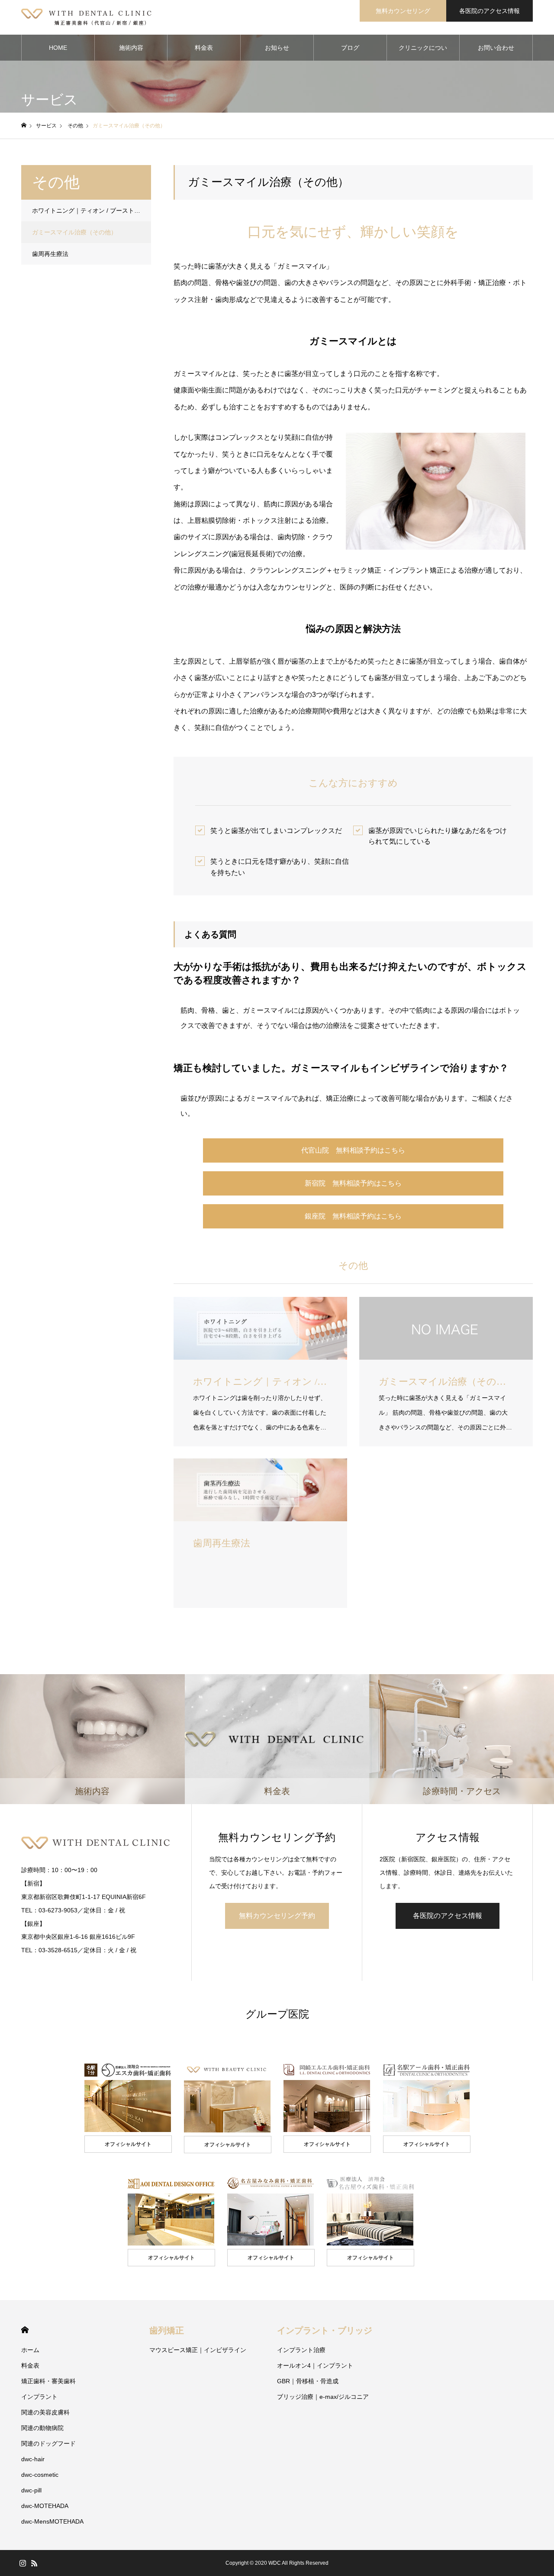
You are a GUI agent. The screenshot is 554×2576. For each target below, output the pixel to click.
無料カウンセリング (403, 11)
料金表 (204, 48)
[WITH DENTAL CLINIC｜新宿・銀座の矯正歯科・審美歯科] (87, 17)
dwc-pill (31, 2490)
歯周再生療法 (50, 254)
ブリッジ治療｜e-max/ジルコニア (323, 2397)
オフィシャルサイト (128, 2144)
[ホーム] (24, 125)
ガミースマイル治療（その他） (74, 232)
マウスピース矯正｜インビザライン (198, 2350)
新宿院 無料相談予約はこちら (353, 1183)
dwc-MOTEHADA (45, 2506)
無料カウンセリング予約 (277, 1916)
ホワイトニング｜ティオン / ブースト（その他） (92, 211)
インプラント (39, 2397)
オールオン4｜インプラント (315, 2365)
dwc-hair (33, 2459)
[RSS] (34, 2563)
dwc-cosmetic (40, 2475)
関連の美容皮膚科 (45, 2412)
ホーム (30, 2350)
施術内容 (131, 48)
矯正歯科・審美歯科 (48, 2381)
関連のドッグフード (48, 2443)
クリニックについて (423, 52)
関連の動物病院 (42, 2428)
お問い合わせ (496, 48)
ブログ (350, 48)
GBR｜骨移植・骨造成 (308, 2381)
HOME (58, 48)
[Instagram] (23, 2563)
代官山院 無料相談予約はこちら (353, 1150)
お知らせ (277, 48)
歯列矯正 (167, 2330)
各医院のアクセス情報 (490, 11)
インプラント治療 (301, 2350)
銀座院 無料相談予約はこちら (353, 1216)
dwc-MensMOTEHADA (52, 2521)
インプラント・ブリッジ (325, 2330)
